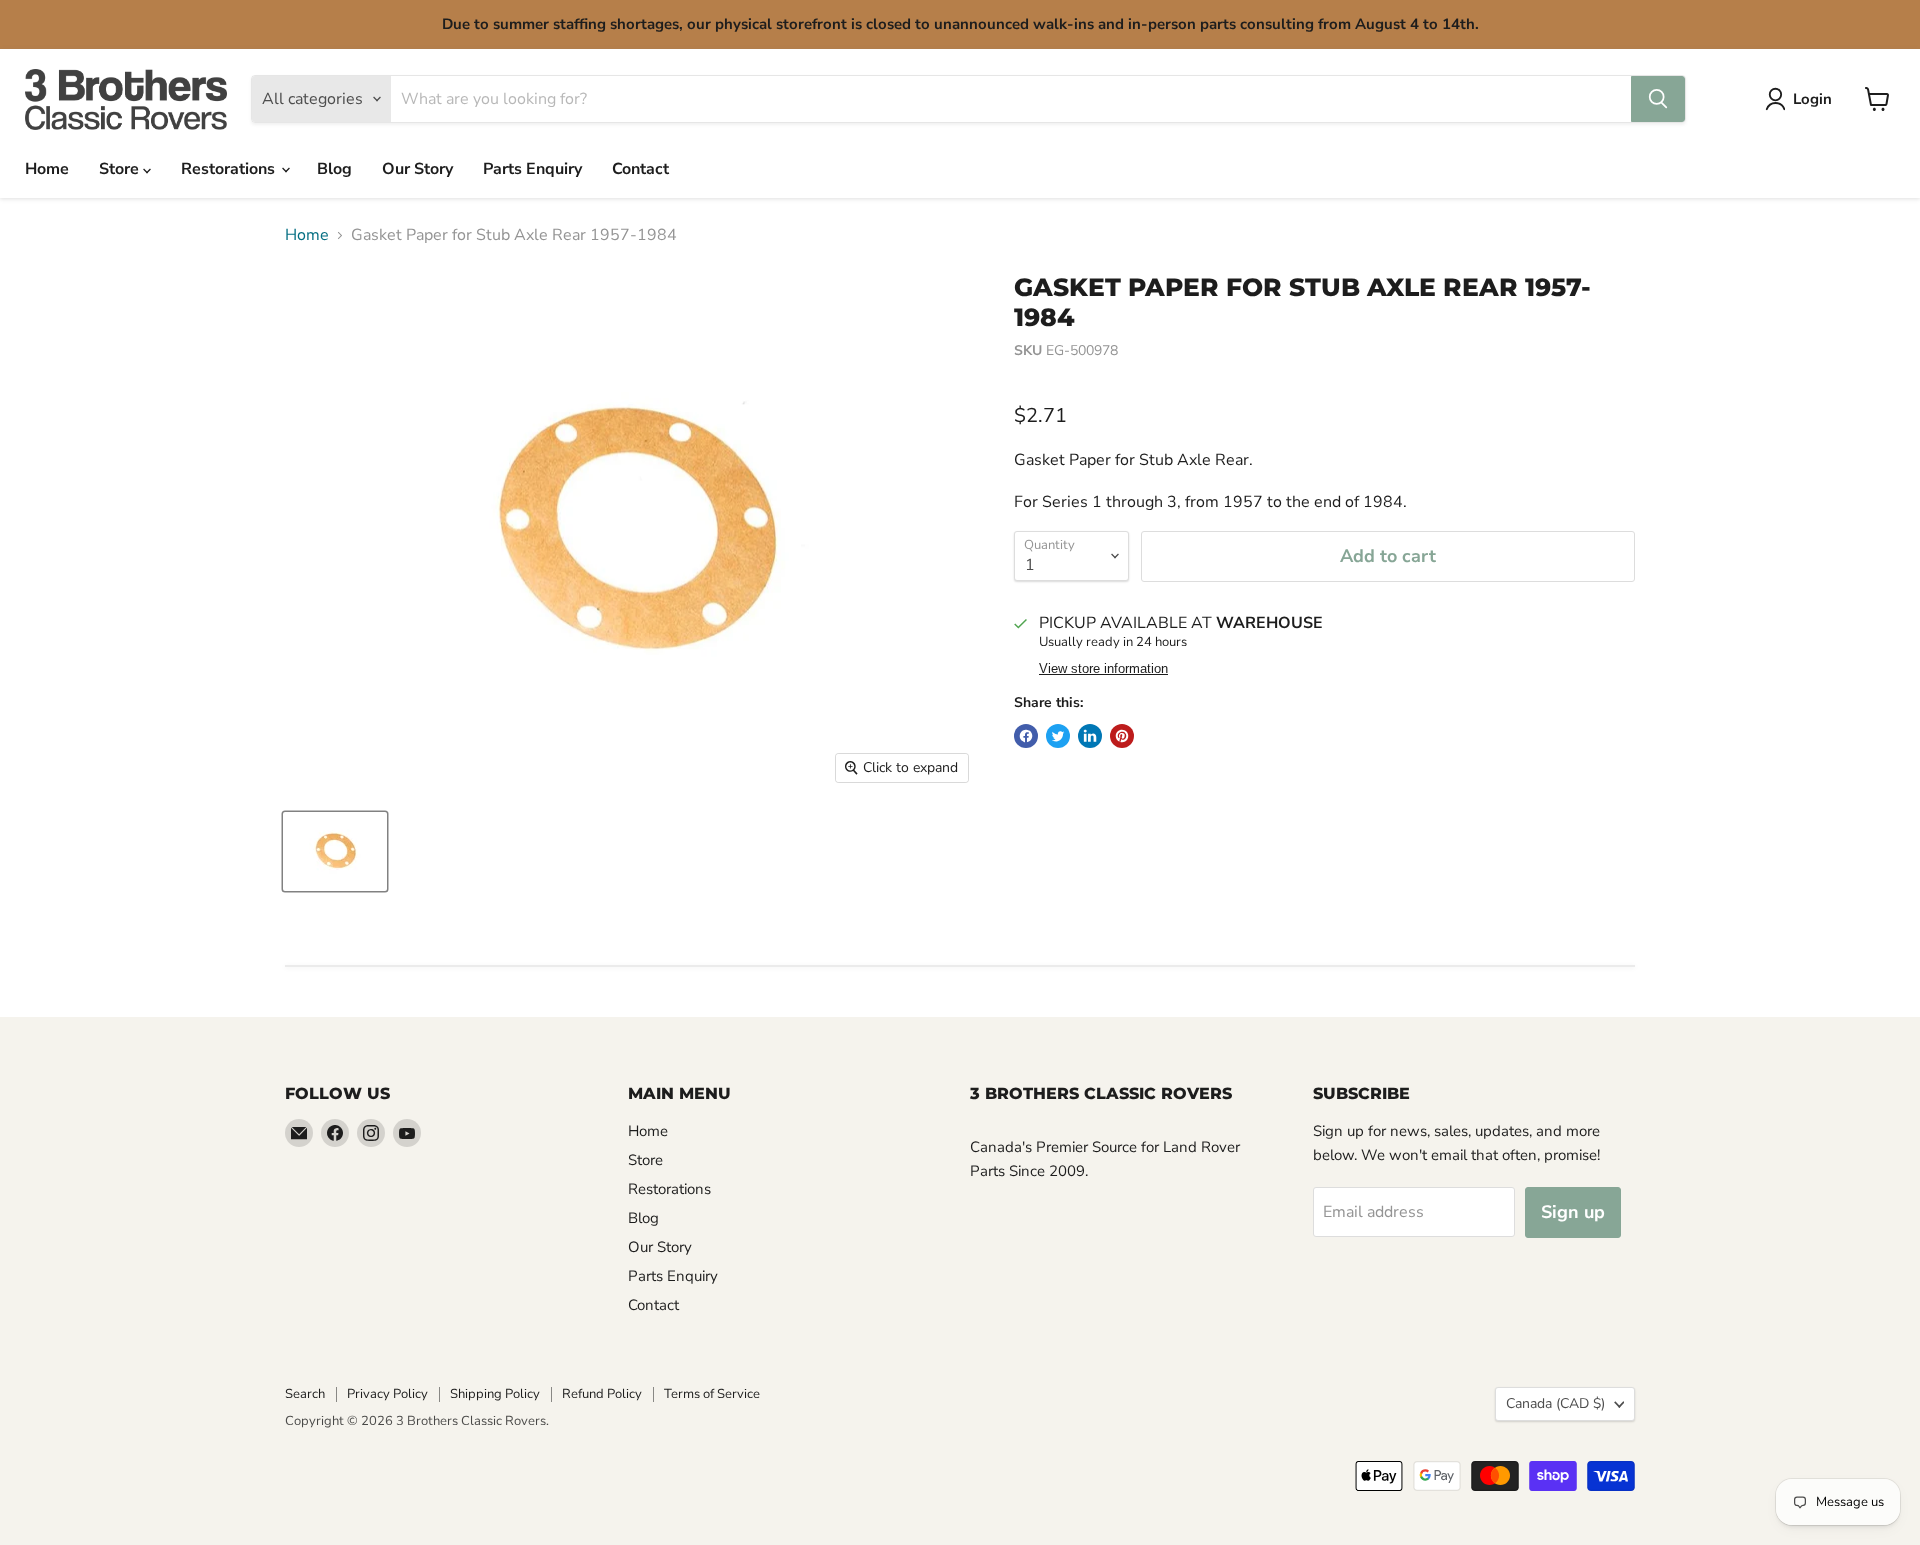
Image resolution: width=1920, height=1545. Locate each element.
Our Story (417, 169)
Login (1812, 99)
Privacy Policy (387, 1394)
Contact (640, 169)
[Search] (1658, 99)
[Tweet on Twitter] (1058, 736)
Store (121, 169)
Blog (334, 169)
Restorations (230, 169)
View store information (1103, 669)
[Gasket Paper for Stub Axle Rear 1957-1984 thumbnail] (335, 851)
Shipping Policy (495, 1394)
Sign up (1573, 1212)
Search (305, 1394)
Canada (1555, 1403)
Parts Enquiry (532, 169)
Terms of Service (712, 1394)
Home (47, 169)
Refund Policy (602, 1394)
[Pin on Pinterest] (1122, 736)
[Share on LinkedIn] (1090, 736)
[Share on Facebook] (1026, 736)
